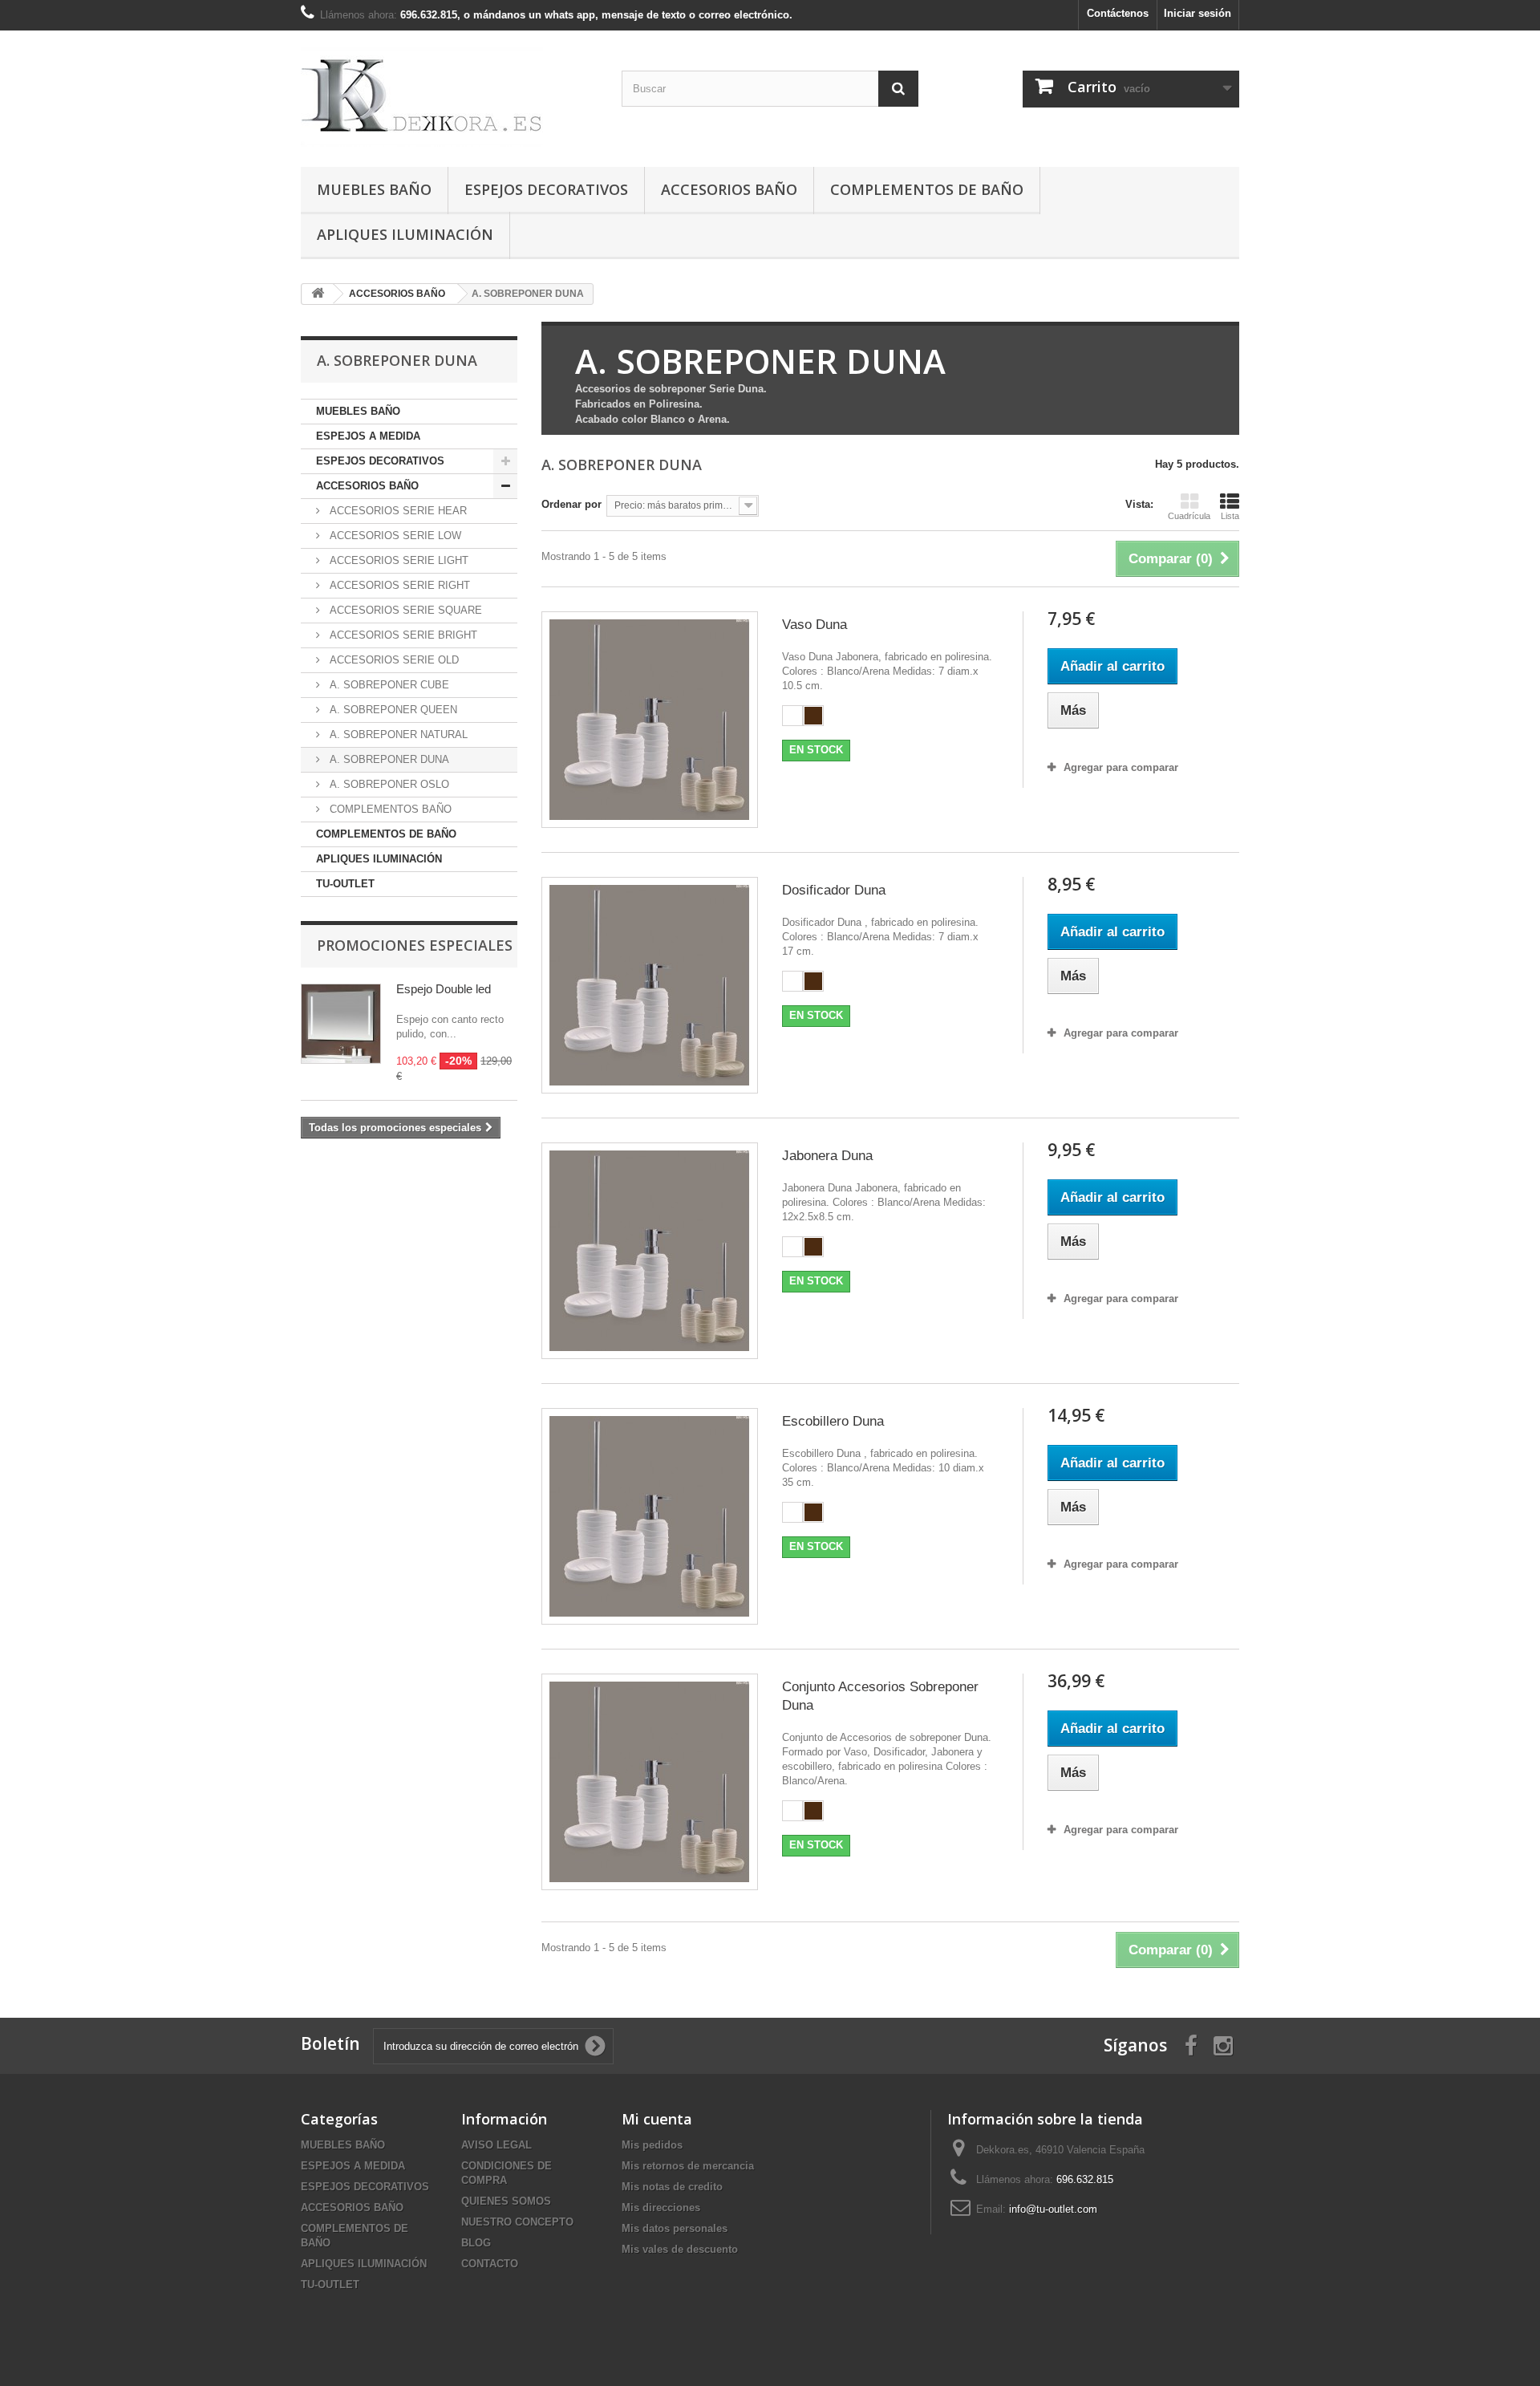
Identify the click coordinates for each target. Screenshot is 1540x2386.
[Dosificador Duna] (650, 985)
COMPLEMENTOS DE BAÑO (927, 189)
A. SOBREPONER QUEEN (392, 710)
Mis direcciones (661, 2207)
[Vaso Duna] (650, 720)
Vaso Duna (815, 625)
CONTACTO (490, 2264)
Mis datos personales (675, 2228)
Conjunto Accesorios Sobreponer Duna (880, 1696)
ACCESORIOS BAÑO (729, 189)
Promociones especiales (415, 945)
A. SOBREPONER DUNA (388, 759)
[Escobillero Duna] (650, 1516)
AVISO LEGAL (496, 2145)
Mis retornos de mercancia (688, 2166)
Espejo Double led (444, 989)
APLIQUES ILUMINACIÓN (405, 234)
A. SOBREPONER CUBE (388, 685)
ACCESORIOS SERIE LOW (394, 536)
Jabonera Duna (827, 1156)
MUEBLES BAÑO (374, 189)
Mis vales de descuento (680, 2249)
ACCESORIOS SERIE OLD (393, 660)
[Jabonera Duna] (650, 1251)
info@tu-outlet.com (1053, 2209)
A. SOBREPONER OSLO (388, 784)
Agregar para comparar (1121, 767)
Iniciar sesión (1198, 13)
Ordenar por (571, 504)
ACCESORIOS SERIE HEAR (397, 511)
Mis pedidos (652, 2145)
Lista (1230, 516)
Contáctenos (1118, 13)
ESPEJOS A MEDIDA (368, 436)
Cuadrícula (1189, 516)
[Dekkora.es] (449, 95)
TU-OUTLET (345, 884)
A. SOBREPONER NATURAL (397, 734)
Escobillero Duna (833, 1421)
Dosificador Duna (834, 890)
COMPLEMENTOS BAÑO (389, 809)
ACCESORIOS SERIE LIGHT (397, 560)
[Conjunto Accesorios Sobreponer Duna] (650, 1782)
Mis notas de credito (672, 2187)
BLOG (476, 2243)
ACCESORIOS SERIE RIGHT (398, 585)
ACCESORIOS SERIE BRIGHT (402, 635)
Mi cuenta (657, 2119)
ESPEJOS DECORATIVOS (546, 189)
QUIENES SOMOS (506, 2201)
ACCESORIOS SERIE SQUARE (404, 610)
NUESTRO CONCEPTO (517, 2222)
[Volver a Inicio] (318, 294)
